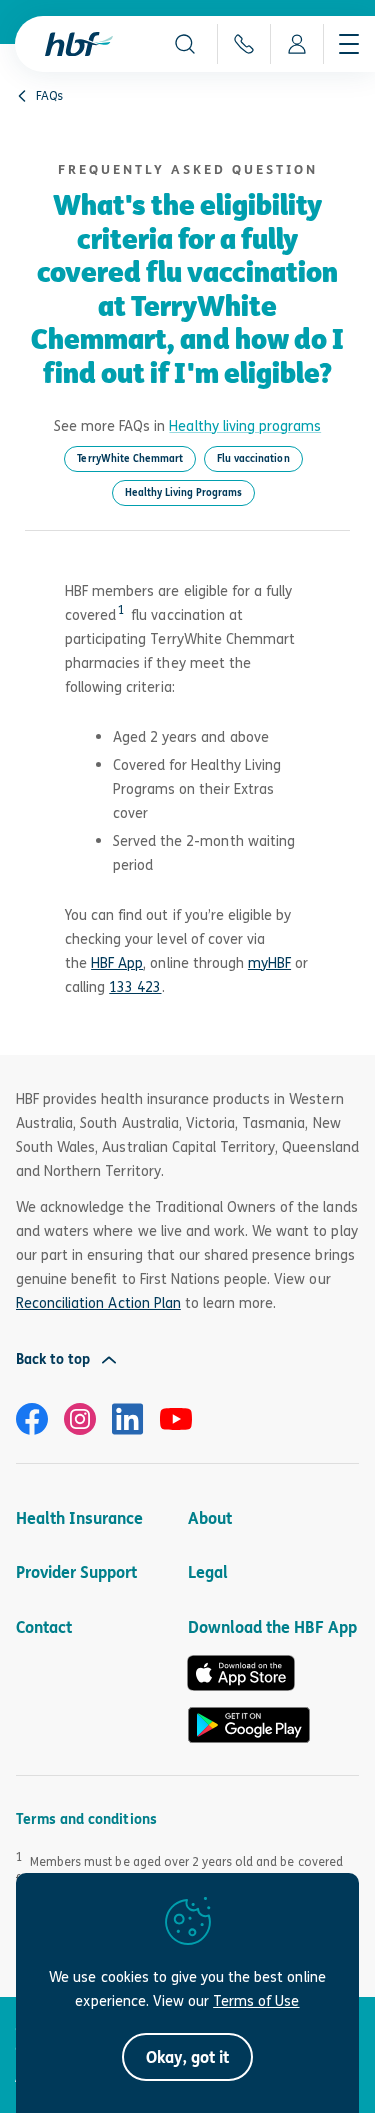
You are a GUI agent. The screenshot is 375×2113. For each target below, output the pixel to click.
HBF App (117, 962)
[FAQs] (22, 96)
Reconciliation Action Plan (98, 1302)
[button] (185, 44)
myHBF (269, 962)
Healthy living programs (245, 425)
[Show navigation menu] (349, 44)
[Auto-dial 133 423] (243, 44)
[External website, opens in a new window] (32, 1419)
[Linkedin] (128, 1419)
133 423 (135, 986)
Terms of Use (256, 2000)
